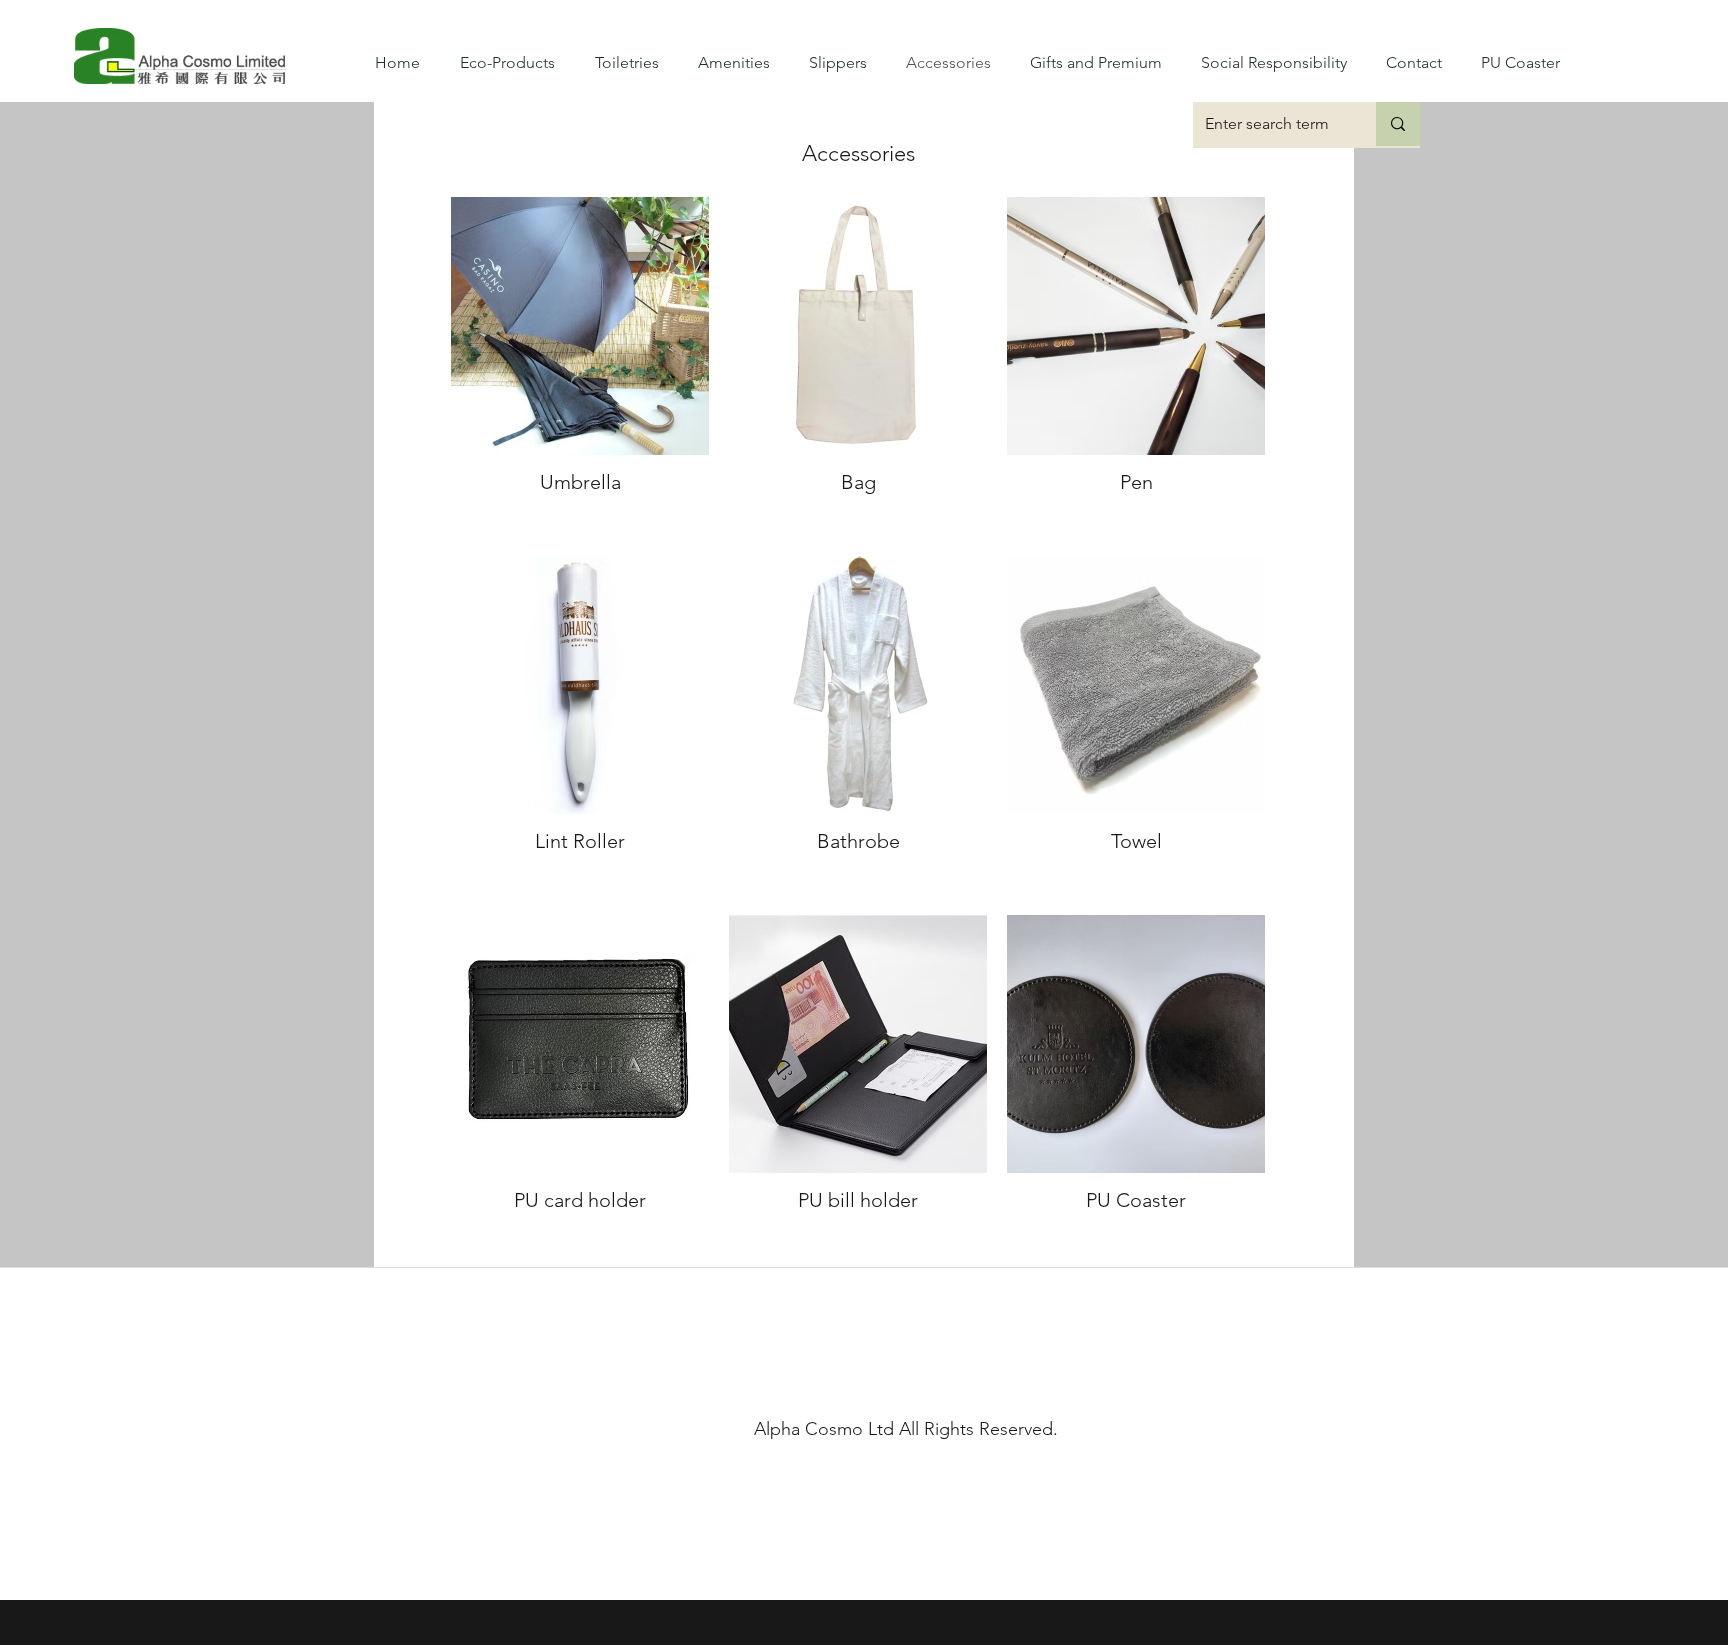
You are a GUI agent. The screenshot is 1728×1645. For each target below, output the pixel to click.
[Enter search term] (1398, 124)
